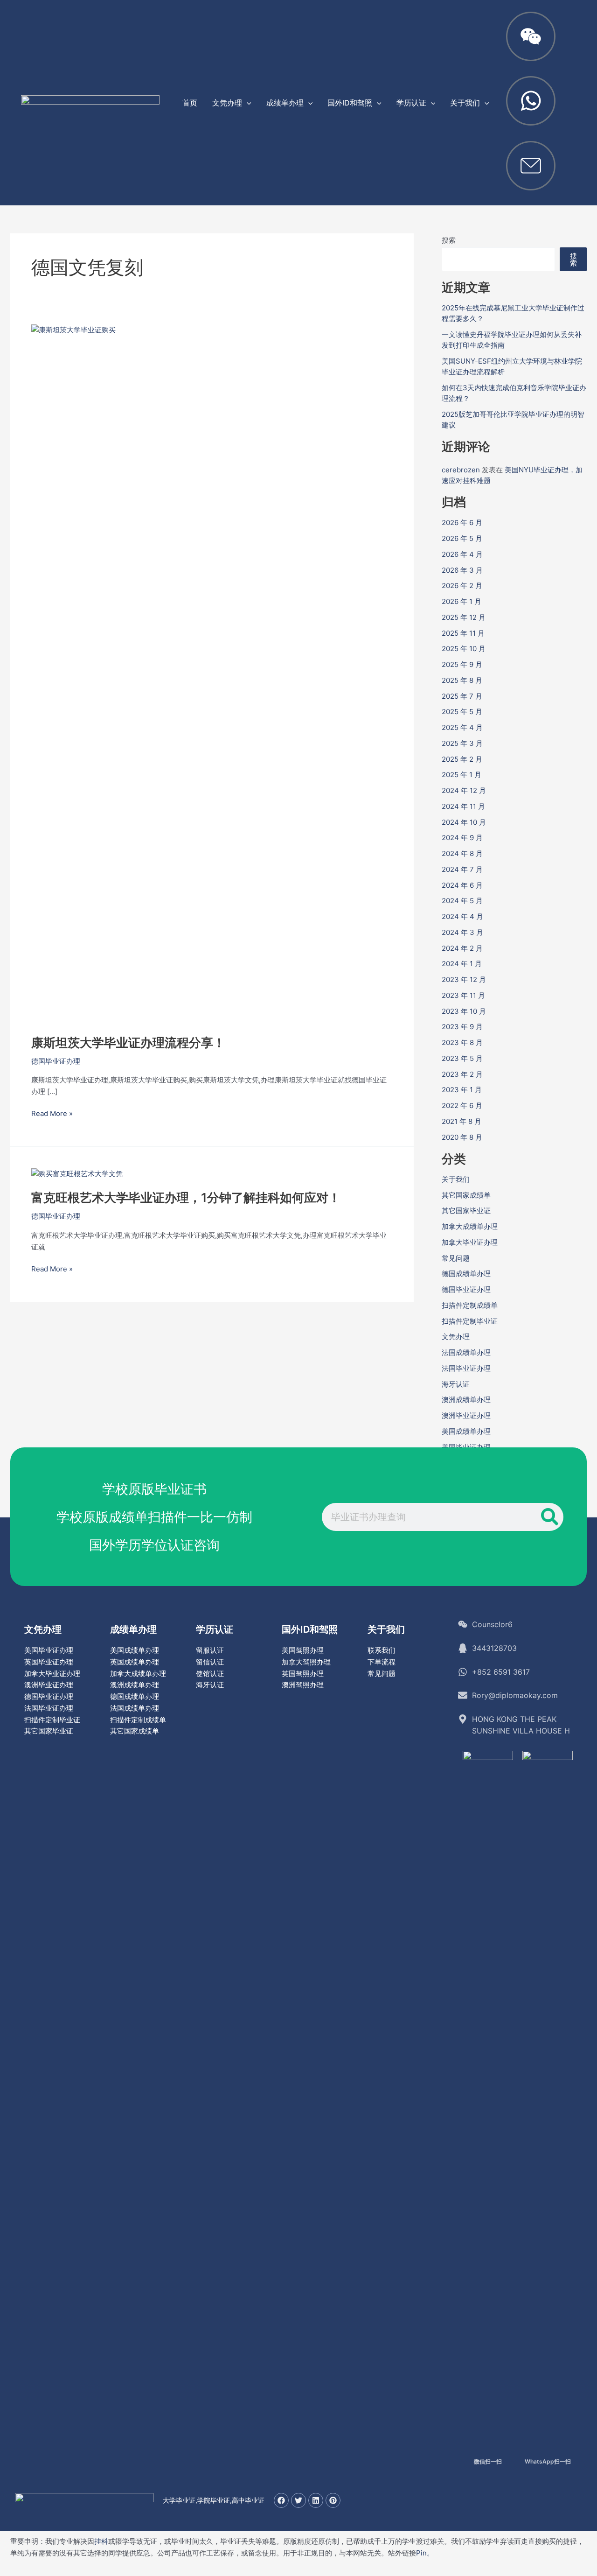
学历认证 (215, 1629)
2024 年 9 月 (462, 838)
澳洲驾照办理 (303, 1685)
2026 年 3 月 (462, 570)
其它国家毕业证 (466, 1211)
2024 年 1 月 (462, 964)
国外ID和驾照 (310, 1629)
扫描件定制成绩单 (470, 1305)
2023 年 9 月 (462, 1027)
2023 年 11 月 (463, 995)
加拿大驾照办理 (306, 1662)
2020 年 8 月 (462, 1137)
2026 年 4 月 (462, 554)
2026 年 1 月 (462, 601)
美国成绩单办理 (466, 1431)
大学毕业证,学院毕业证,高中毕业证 (214, 2500)
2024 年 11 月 (463, 806)
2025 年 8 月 (462, 680)
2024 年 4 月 (462, 916)
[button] (247, 103)
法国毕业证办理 (466, 1368)
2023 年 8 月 (462, 1042)
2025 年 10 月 (464, 649)
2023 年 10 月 (464, 1011)
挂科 (101, 2541)
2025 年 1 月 (462, 775)
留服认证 (210, 1650)
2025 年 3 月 (462, 743)
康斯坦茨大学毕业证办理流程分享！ (128, 1042)
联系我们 (382, 1650)
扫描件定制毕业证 (470, 1321)
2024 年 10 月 (464, 822)
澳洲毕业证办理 (466, 1415)
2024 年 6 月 (462, 885)
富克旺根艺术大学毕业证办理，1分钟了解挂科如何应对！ (186, 1197)
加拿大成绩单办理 (470, 1226)
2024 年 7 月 (462, 869)
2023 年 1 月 (462, 1090)
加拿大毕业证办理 (470, 1242)
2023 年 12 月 (464, 979)
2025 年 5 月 (462, 712)
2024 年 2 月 (462, 948)
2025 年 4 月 (462, 727)
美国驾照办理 (303, 1650)
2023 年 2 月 (462, 1074)
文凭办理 (456, 1337)
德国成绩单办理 (466, 1274)
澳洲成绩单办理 (466, 1400)
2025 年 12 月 (464, 617)
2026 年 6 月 (462, 523)
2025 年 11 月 (463, 633)
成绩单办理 (133, 1629)
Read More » (52, 1113)
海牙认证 (456, 1384)
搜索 (449, 240)
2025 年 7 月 (462, 696)
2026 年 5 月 (462, 538)
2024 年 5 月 (462, 901)
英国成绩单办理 (135, 1662)
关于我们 (456, 1179)
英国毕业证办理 (49, 1662)
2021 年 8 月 (462, 1121)
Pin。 (425, 2553)
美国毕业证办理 (49, 1650)
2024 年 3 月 (462, 932)
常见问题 (456, 1258)
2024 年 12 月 (464, 790)
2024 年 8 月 (462, 853)
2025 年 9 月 (462, 664)
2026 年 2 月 (462, 586)
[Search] (549, 1517)
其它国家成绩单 (466, 1195)
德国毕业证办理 (56, 1061)
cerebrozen (461, 470)
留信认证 (210, 1662)
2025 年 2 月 (462, 759)
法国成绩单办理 (466, 1352)
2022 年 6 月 (462, 1106)
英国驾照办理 (303, 1674)
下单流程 (382, 1662)
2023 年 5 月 (462, 1058)
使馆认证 (210, 1674)
